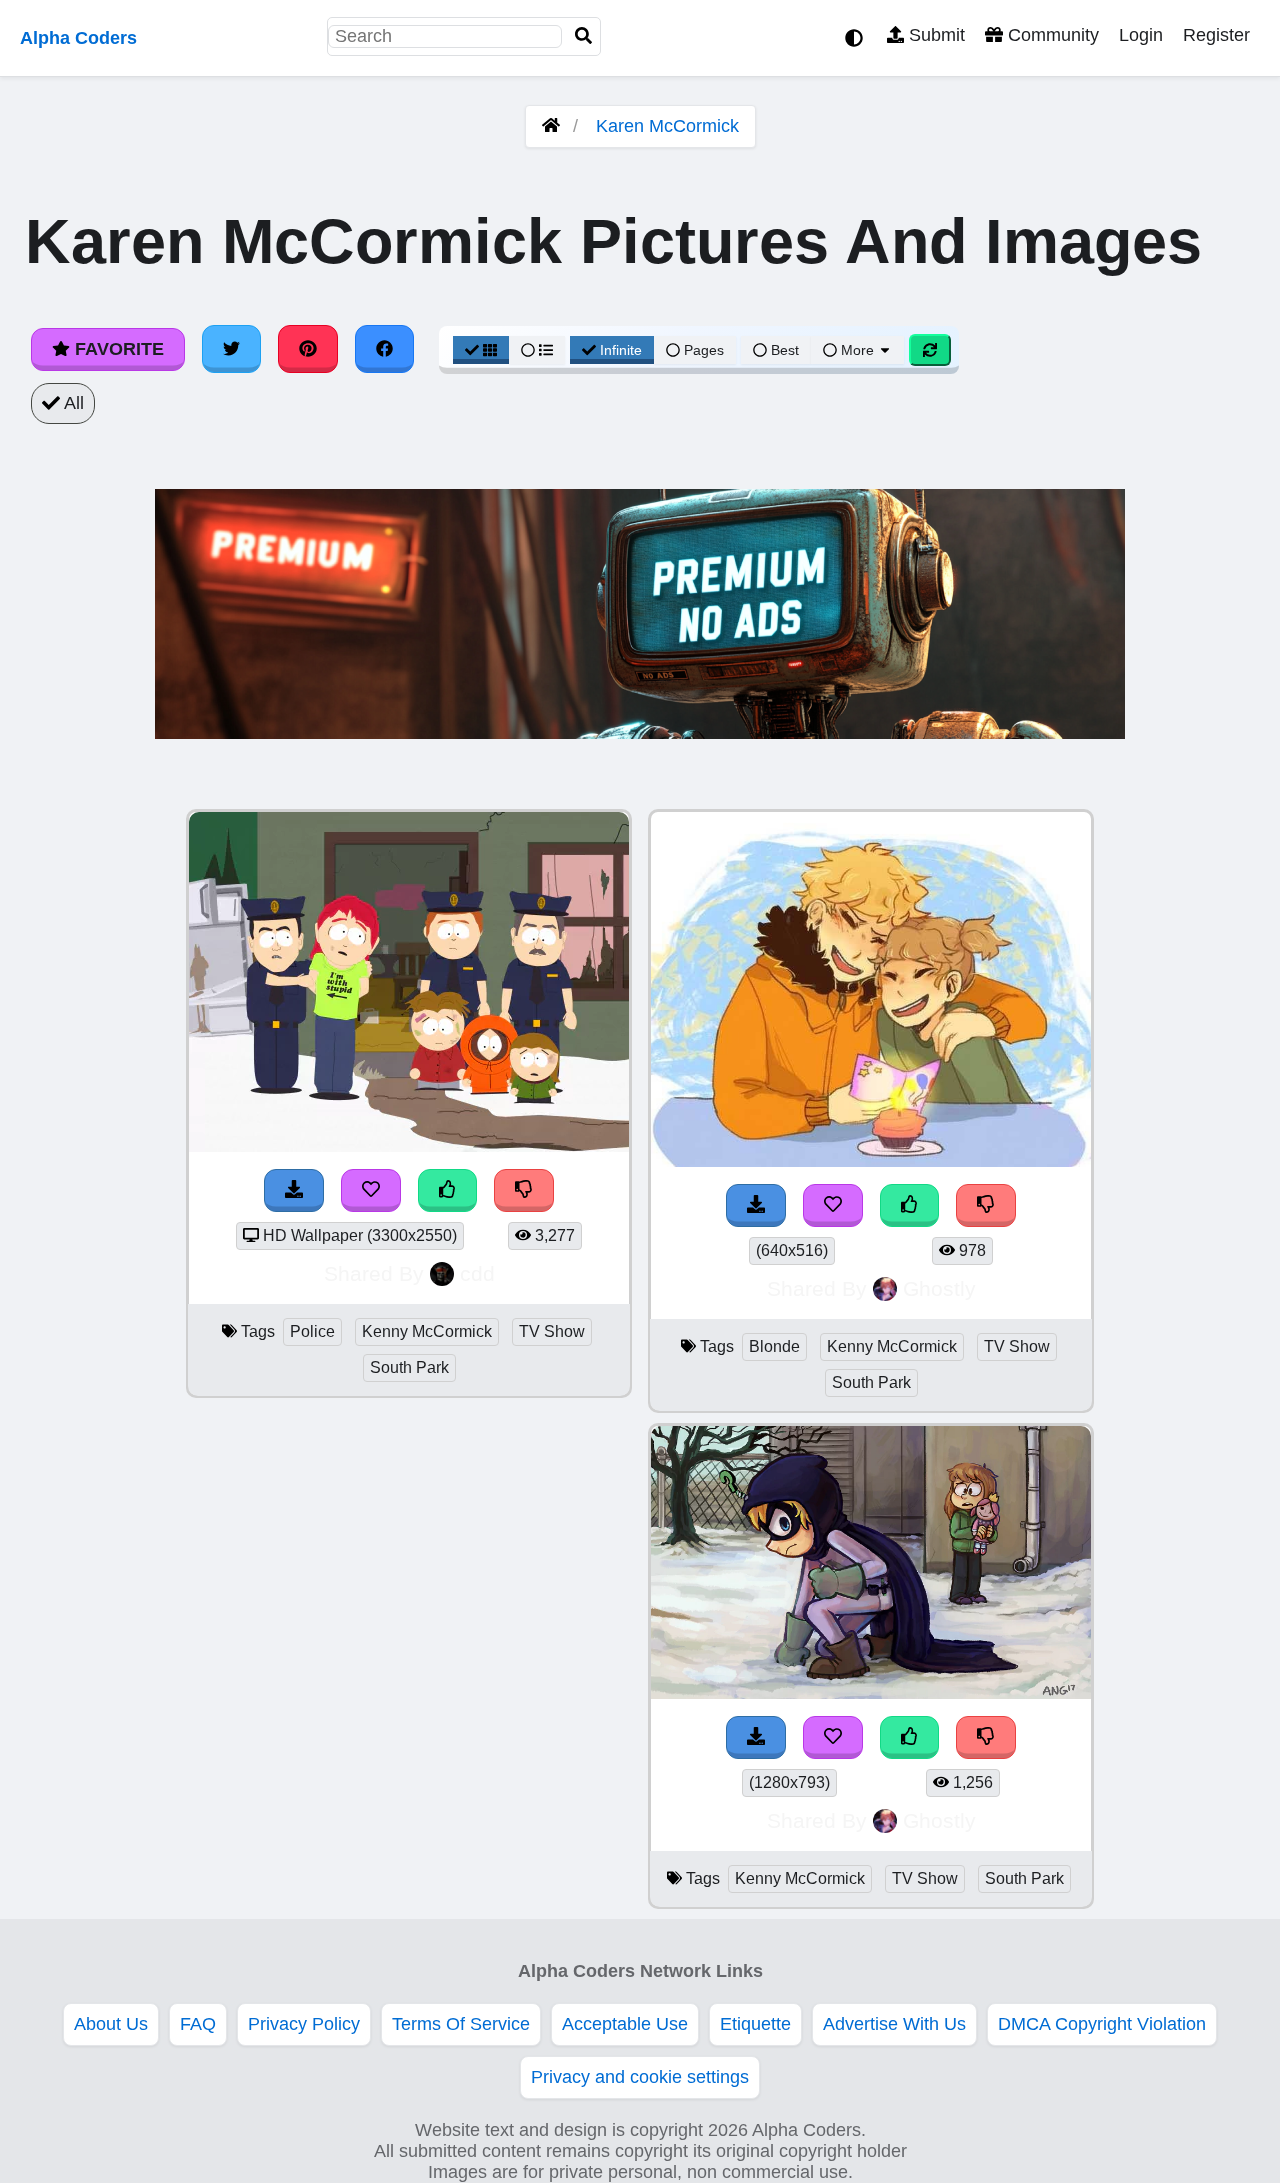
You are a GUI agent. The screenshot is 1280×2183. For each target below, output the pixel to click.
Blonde (774, 1346)
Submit (934, 35)
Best (783, 350)
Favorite (117, 349)
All (72, 403)
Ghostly (939, 1288)
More (857, 350)
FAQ (198, 2024)
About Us (111, 2024)
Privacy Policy (304, 2024)
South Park (409, 1367)
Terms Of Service (461, 2024)
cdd (477, 1273)
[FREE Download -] (294, 1190)
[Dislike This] (524, 1190)
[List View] (537, 350)
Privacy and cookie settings (640, 2077)
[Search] (584, 36)
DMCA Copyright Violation (1102, 2024)
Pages (704, 350)
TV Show (552, 1331)
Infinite (621, 350)
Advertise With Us (894, 2024)
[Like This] (448, 1190)
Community (1051, 35)
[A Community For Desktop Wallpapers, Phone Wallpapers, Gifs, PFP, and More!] (551, 126)
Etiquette (755, 2024)
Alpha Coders (78, 38)
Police (312, 1331)
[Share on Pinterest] (308, 349)
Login (1141, 35)
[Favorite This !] (371, 1190)
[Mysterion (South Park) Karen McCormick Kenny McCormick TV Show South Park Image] (871, 1693)
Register (1216, 35)
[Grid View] (481, 350)
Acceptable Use (625, 2024)
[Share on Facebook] (385, 349)
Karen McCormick (667, 126)
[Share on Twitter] (232, 349)
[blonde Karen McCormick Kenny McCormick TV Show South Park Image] (871, 1161)
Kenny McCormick (427, 1331)
